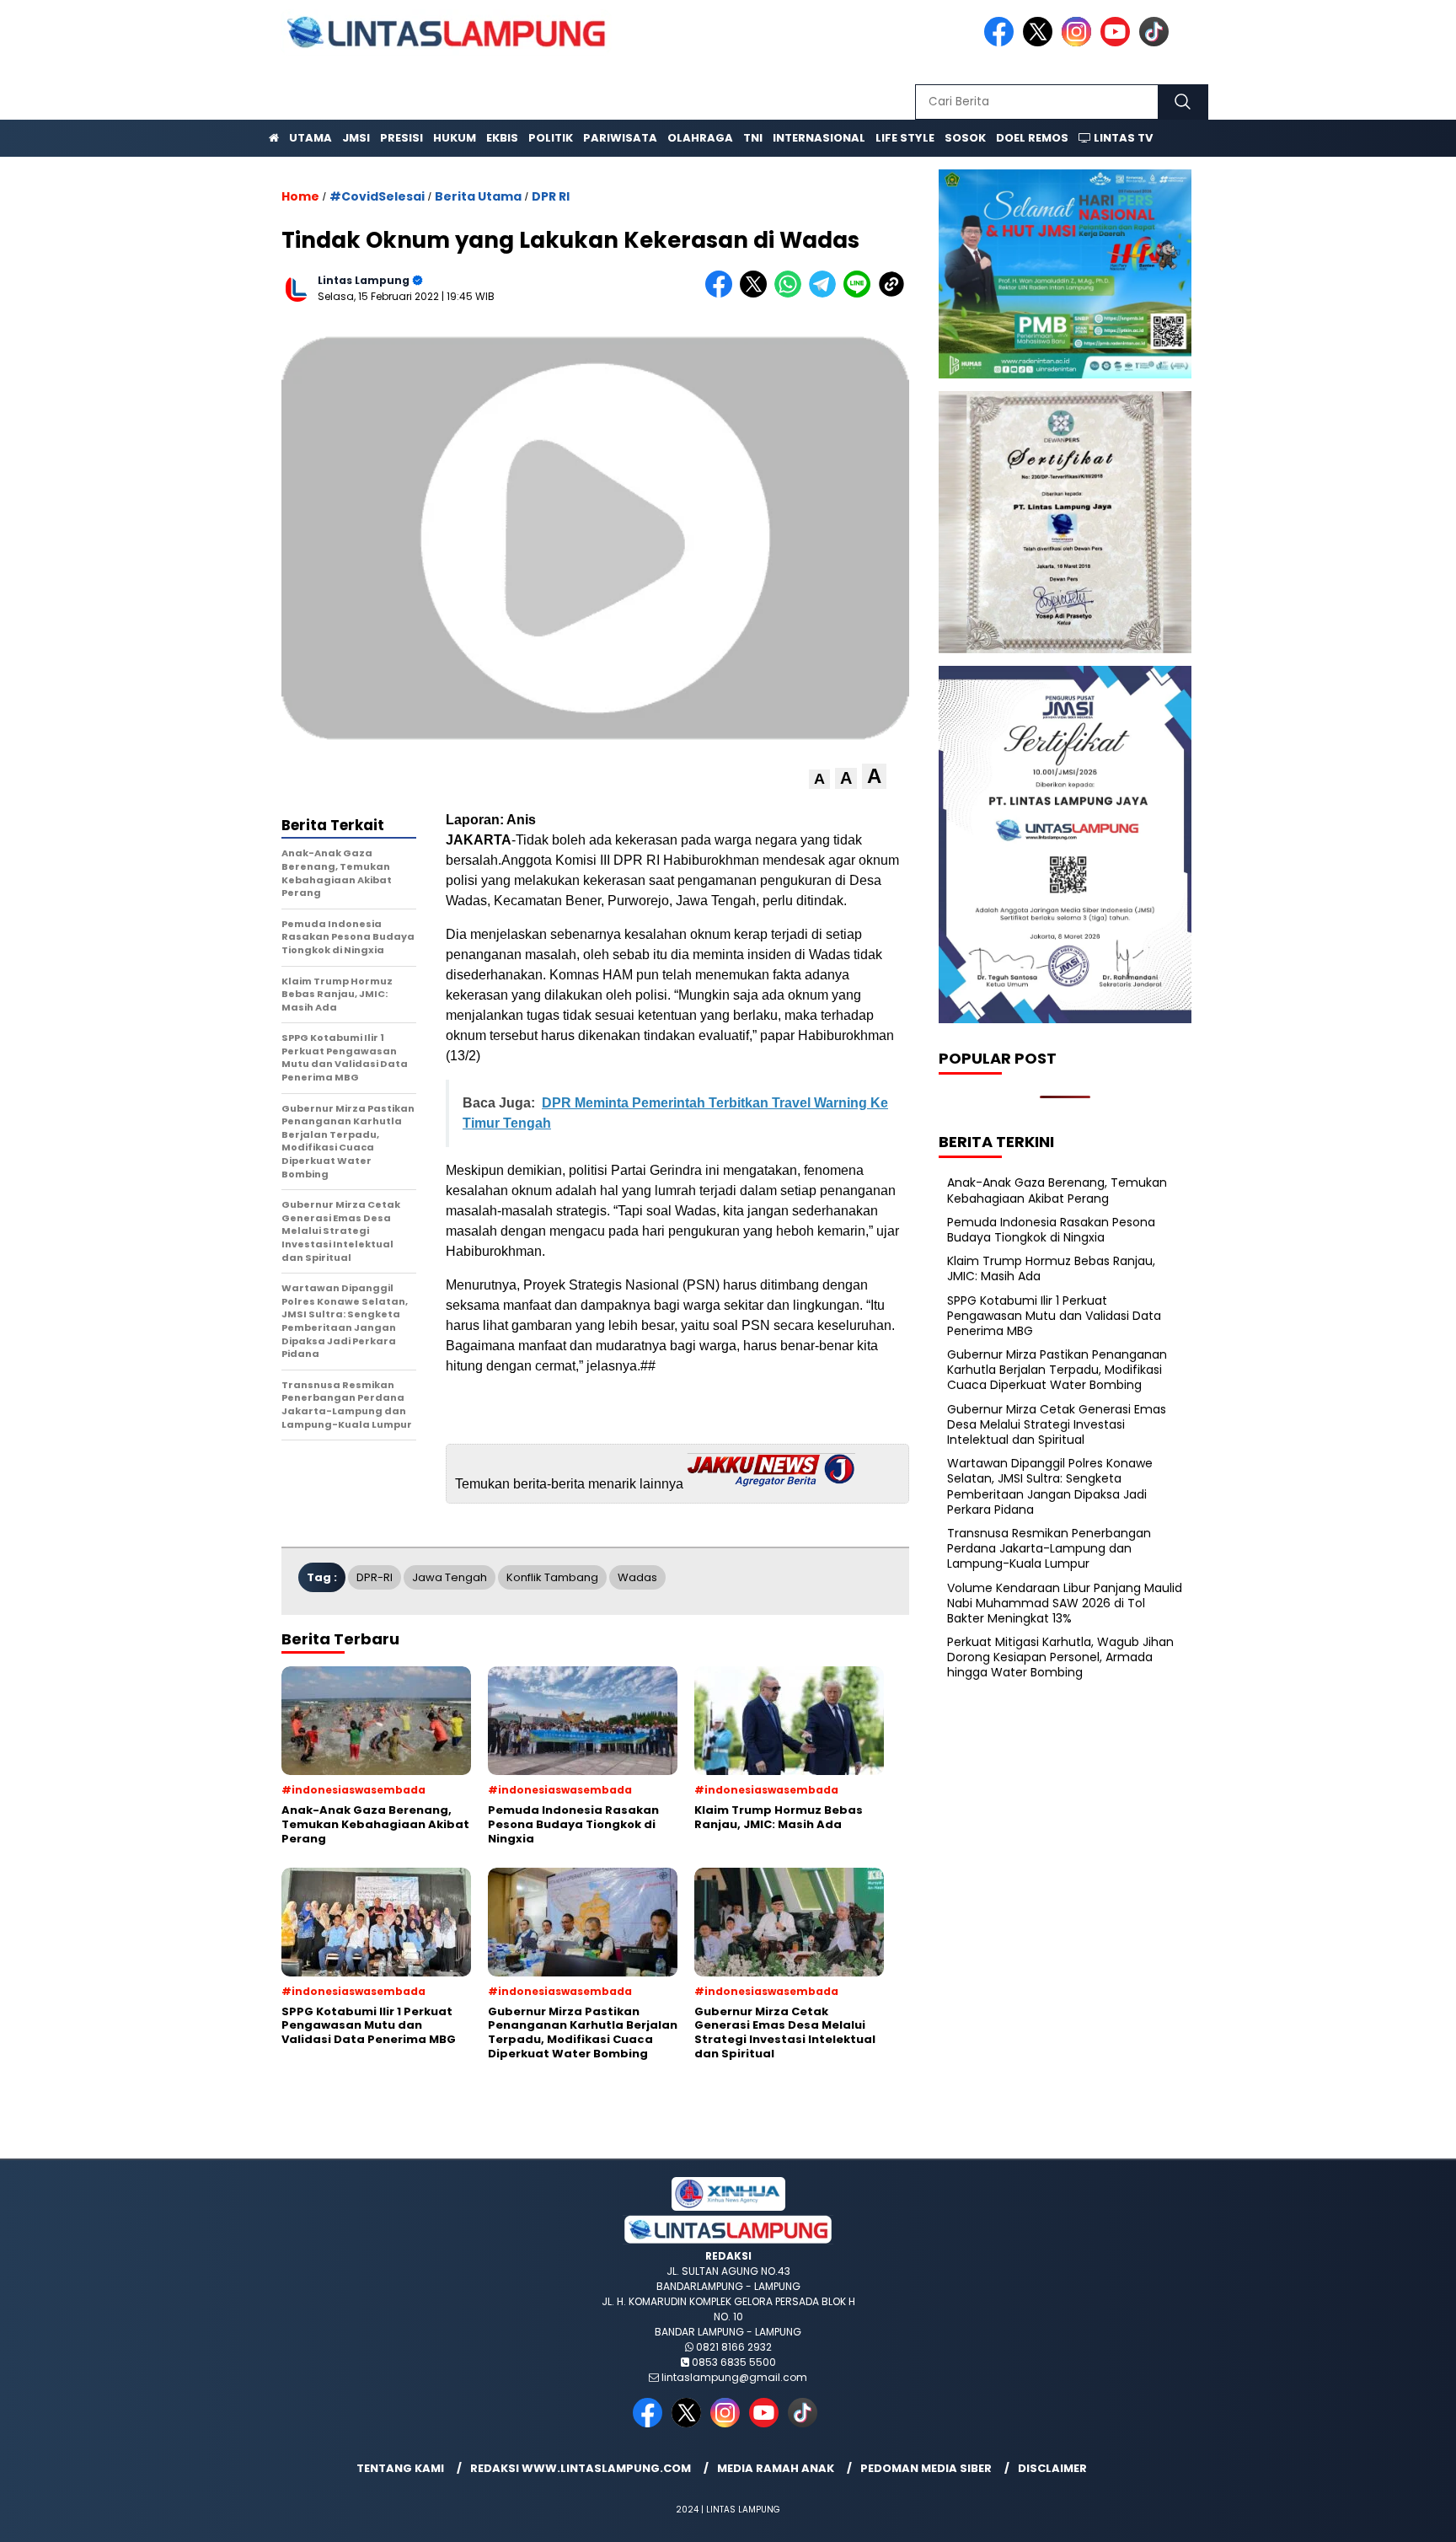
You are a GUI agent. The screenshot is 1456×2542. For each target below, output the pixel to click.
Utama (310, 138)
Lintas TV (1122, 138)
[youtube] (1118, 43)
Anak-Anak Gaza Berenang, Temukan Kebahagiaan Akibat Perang (1057, 1190)
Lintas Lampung (364, 280)
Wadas (637, 1577)
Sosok (965, 138)
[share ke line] (861, 294)
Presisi (401, 138)
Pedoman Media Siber (926, 2468)
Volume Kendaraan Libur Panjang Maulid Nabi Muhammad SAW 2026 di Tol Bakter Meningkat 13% (1065, 1603)
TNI (753, 138)
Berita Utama (478, 196)
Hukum (455, 138)
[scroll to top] (1398, 2516)
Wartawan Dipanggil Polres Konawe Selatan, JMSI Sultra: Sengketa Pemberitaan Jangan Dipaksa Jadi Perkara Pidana (1050, 1486)
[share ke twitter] (757, 294)
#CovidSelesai (377, 196)
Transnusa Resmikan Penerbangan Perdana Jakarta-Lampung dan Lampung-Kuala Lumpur (1049, 1548)
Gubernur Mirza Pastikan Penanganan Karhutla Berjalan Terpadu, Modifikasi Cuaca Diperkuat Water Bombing (1057, 1370)
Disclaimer (1052, 2468)
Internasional (819, 138)
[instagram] (1079, 43)
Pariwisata (620, 138)
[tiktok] (1157, 43)
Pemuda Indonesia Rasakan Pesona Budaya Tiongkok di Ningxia (1051, 1230)
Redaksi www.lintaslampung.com (581, 2468)
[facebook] (1002, 43)
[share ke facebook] (723, 294)
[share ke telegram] (826, 294)
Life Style (905, 138)
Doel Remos (1032, 138)
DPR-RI (375, 1577)
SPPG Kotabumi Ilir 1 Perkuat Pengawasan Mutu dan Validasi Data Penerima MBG (1054, 1316)
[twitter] (1041, 43)
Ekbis (502, 138)
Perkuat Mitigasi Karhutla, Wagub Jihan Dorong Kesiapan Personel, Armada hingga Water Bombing (1060, 1657)
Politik (551, 138)
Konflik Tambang (552, 1577)
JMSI (356, 138)
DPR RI (551, 196)
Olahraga (700, 138)
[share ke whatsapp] (792, 294)
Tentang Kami (400, 2468)
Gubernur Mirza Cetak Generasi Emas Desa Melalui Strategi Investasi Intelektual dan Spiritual (1057, 1424)
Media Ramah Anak (776, 2468)
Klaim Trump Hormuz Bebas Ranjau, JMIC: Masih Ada (1051, 1268)
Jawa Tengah (450, 1577)
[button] (819, 779)
